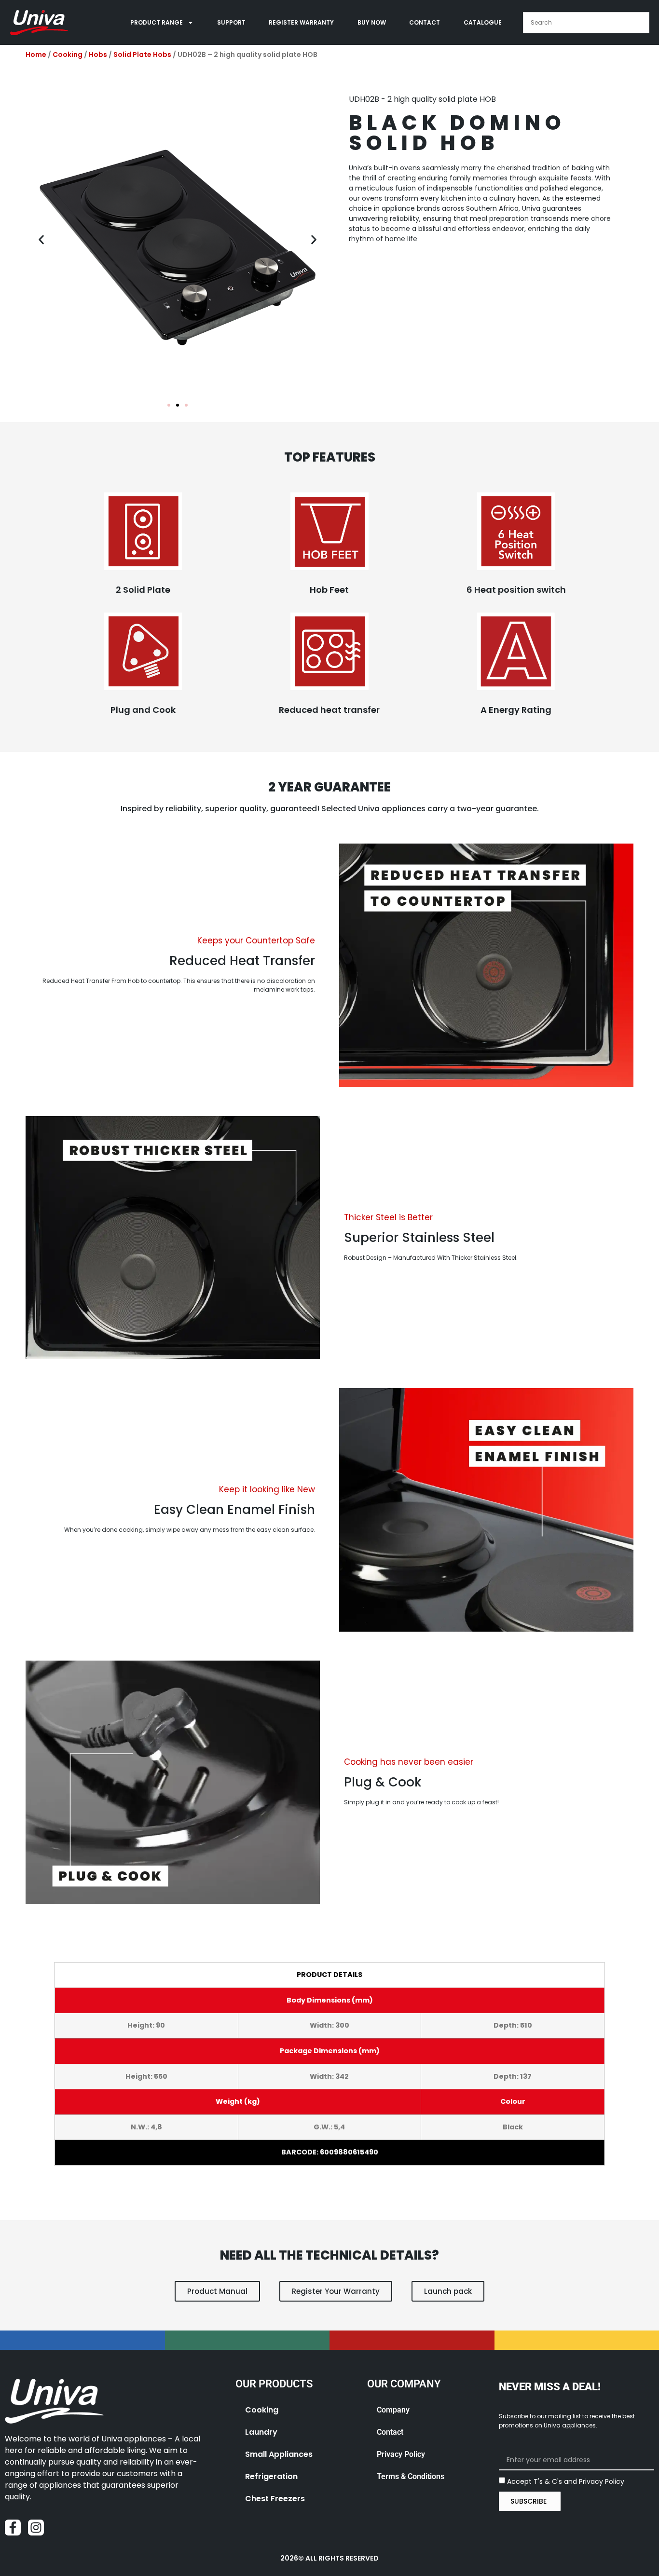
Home (36, 55)
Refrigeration (271, 2476)
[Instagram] (36, 2528)
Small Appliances (279, 2454)
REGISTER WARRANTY (301, 22)
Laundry (261, 2432)
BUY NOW (372, 22)
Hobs (98, 55)
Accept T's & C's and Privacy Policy (566, 2481)
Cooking (68, 55)
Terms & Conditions (411, 2476)
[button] (41, 239)
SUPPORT (231, 22)
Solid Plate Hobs (142, 55)
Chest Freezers (275, 2499)
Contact (390, 2432)
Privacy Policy (401, 2454)
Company (393, 2410)
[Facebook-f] (13, 2528)
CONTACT (425, 22)
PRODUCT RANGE (157, 22)
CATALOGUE (483, 22)
